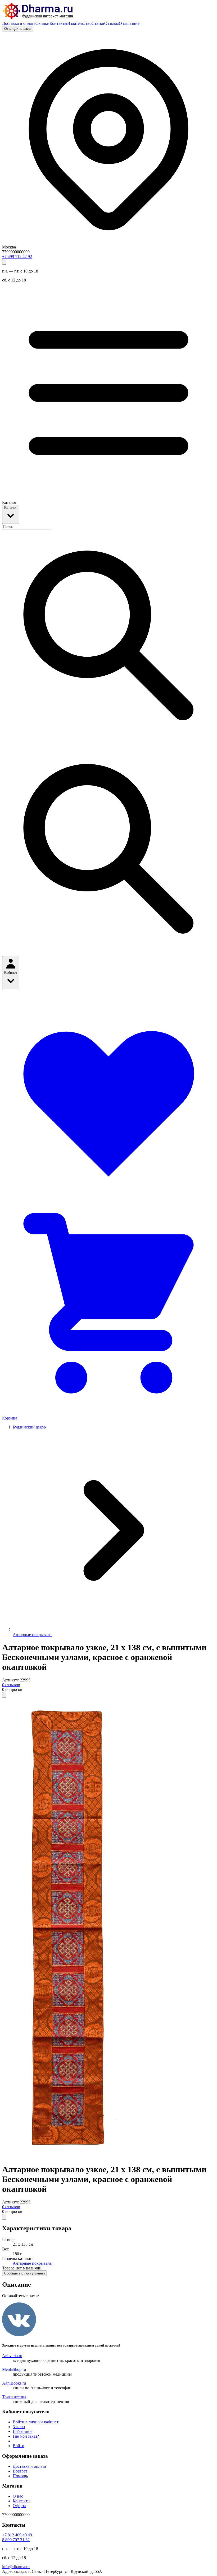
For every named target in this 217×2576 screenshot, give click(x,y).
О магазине (129, 23)
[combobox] (27, 527)
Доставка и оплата (19, 23)
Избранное (22, 2431)
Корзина (10, 1418)
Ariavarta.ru (12, 2356)
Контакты (58, 23)
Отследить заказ (18, 29)
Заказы (19, 2427)
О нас (18, 2496)
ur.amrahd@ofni (16, 2567)
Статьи (98, 23)
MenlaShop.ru (14, 2369)
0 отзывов (11, 1685)
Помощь (20, 2476)
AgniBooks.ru (14, 2383)
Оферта (19, 2506)
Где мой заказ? (26, 2436)
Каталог (11, 508)
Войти (19, 2446)
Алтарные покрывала (32, 1635)
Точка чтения (14, 2397)
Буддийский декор (29, 1427)
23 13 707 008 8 (16, 2540)
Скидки (42, 23)
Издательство (79, 23)
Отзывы (112, 23)
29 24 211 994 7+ (17, 257)
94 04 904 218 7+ (17, 2535)
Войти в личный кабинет (36, 2422)
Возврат (20, 2471)
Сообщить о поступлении (24, 2273)
